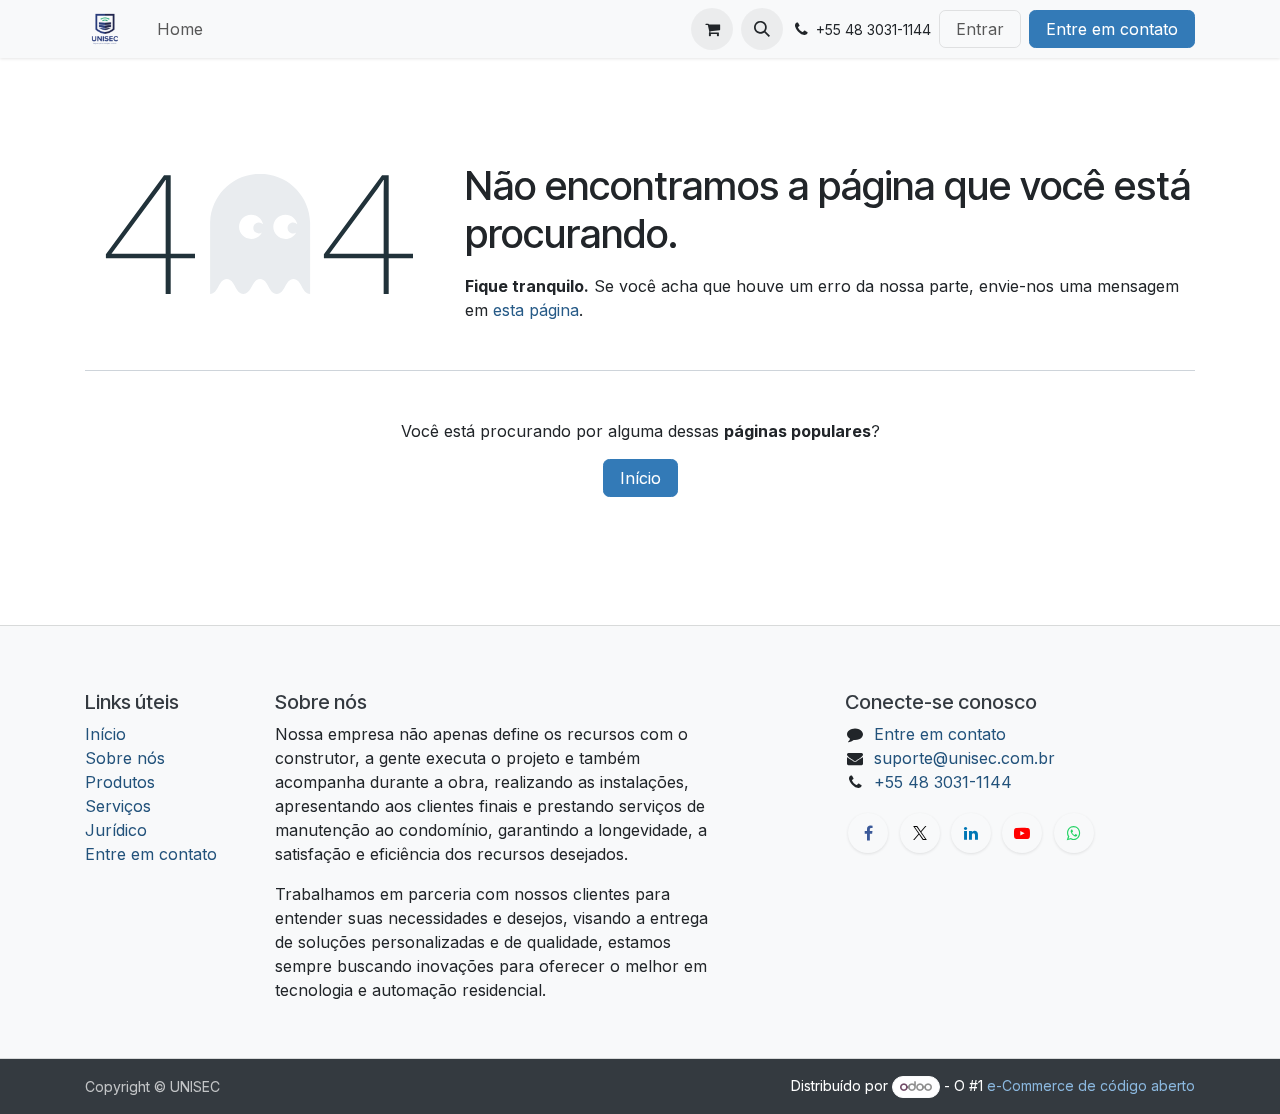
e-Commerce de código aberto (1091, 1085)
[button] (762, 29)
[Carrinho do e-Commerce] (712, 29)
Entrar (980, 29)
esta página (536, 310)
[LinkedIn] (971, 833)
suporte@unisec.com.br (964, 758)
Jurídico (116, 830)
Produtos (120, 782)
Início (640, 478)
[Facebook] (868, 833)
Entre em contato (1112, 29)
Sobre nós (125, 758)
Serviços (118, 806)
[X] (920, 833)
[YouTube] (1022, 833)
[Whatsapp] (1074, 833)
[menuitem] (180, 29)
